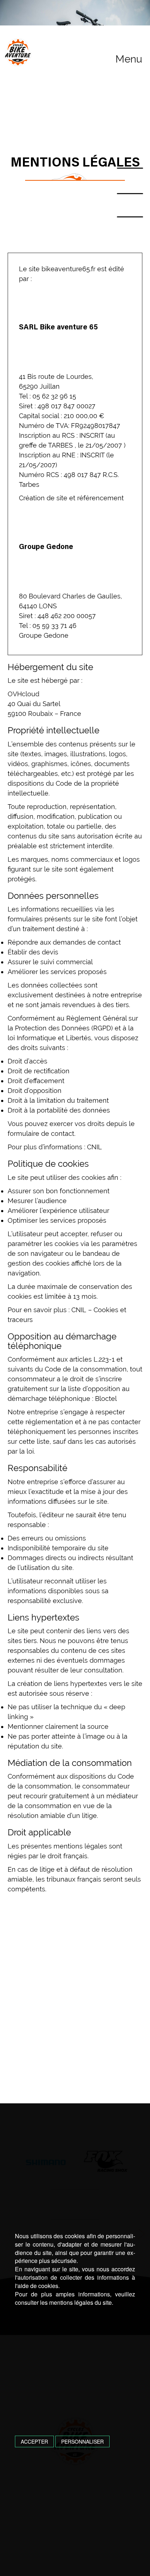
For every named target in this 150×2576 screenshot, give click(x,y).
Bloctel (106, 1399)
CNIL (94, 1147)
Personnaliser (82, 2441)
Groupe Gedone (44, 635)
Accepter (34, 2441)
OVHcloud (23, 694)
